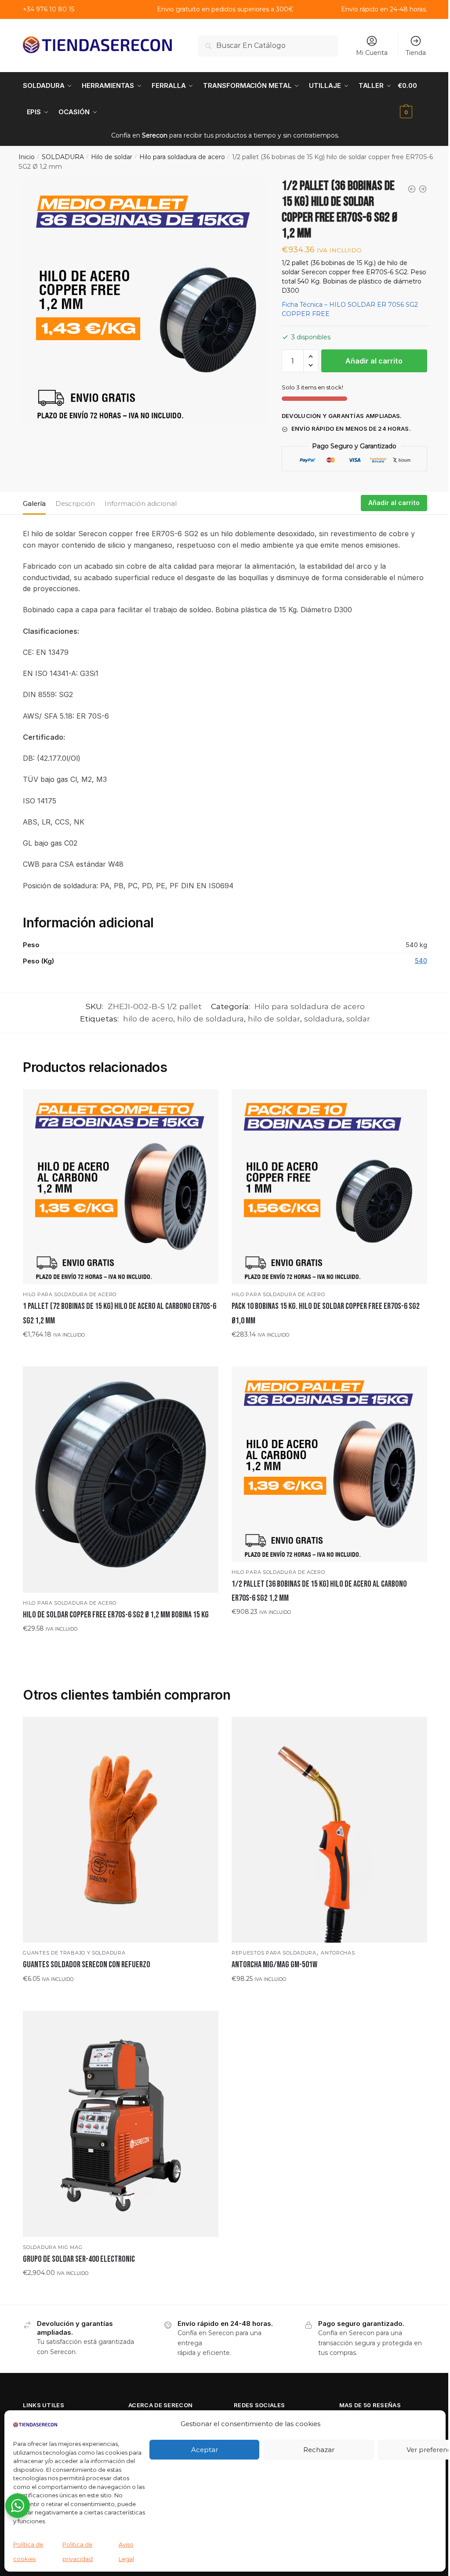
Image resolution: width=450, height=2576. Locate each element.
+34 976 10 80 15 (49, 9)
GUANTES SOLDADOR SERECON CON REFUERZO (87, 1965)
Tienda (416, 53)
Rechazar (319, 2450)
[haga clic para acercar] (144, 302)
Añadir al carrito (374, 361)
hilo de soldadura (210, 1019)
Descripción (75, 503)
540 (421, 961)
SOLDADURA (63, 157)
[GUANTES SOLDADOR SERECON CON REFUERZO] (121, 1830)
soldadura (323, 1019)
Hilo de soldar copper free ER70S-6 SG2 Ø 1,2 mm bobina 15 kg (116, 1615)
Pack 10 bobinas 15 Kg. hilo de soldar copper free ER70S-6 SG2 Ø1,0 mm (326, 1313)
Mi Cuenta (372, 53)
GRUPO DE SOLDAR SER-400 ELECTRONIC (79, 2259)
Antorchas (338, 1953)
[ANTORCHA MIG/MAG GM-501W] (329, 1830)
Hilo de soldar (112, 157)
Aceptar (205, 2450)
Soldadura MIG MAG (53, 2247)
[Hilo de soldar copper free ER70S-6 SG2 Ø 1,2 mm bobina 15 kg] (121, 1480)
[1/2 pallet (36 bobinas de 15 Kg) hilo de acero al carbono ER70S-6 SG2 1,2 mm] (329, 1464)
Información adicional (141, 503)
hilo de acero (148, 1019)
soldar (358, 1019)
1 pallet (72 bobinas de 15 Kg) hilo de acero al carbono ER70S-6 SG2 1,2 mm (120, 1313)
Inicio (27, 157)
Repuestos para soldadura (274, 1953)
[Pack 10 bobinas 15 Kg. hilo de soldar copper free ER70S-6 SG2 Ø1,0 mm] (329, 1187)
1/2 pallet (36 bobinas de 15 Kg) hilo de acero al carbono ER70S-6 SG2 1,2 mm (319, 1591)
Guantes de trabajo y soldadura (74, 1953)
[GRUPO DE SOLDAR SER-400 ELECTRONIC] (121, 2124)
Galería (34, 503)
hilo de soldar (274, 1019)
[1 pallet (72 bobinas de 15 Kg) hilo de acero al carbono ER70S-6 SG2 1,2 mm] (121, 1187)
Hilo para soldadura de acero (182, 157)
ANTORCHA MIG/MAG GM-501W (274, 1965)
